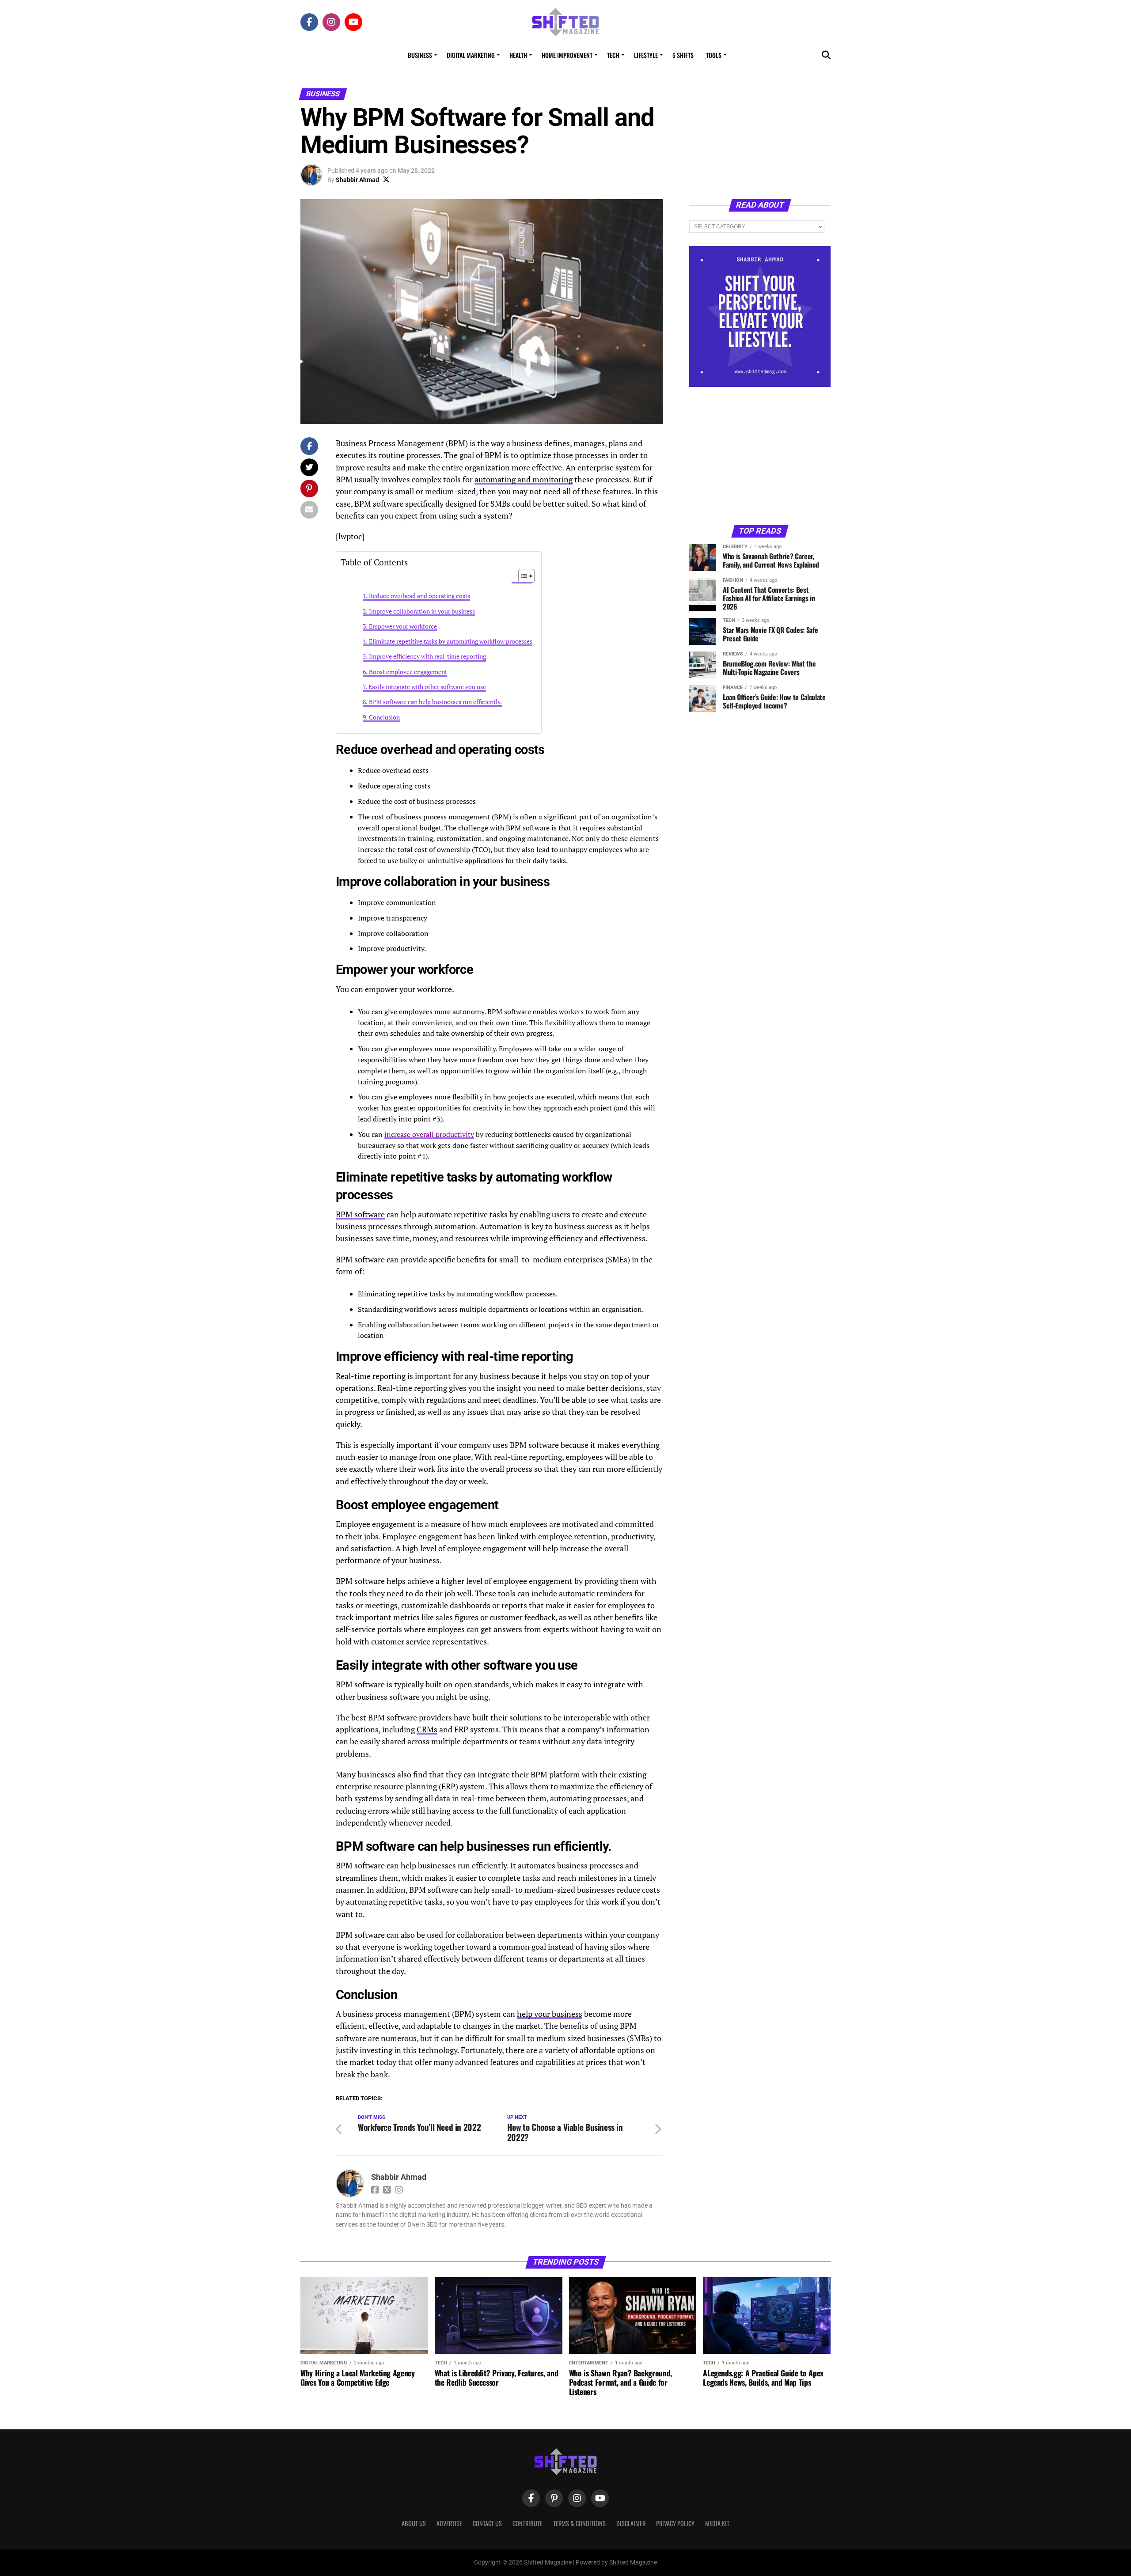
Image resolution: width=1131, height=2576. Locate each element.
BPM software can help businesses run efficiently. (435, 702)
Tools (714, 55)
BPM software (360, 1214)
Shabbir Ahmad (357, 180)
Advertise (449, 2523)
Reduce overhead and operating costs (419, 596)
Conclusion (384, 717)
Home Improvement (567, 55)
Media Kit (717, 2523)
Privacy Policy (675, 2523)
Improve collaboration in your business (422, 611)
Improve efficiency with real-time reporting (427, 656)
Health (518, 55)
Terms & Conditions (579, 2523)
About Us (414, 2523)
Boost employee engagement (408, 672)
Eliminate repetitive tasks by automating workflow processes (451, 641)
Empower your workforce (403, 626)
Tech (613, 55)
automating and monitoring (524, 479)
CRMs (427, 1729)
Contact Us (487, 2523)
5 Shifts (683, 55)
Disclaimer (631, 2523)
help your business (550, 2014)
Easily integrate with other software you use (427, 687)
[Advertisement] (760, 455)
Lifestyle (646, 55)
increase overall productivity (429, 1134)
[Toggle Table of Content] (522, 576)
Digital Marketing (471, 55)
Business (420, 55)
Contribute (528, 2523)
